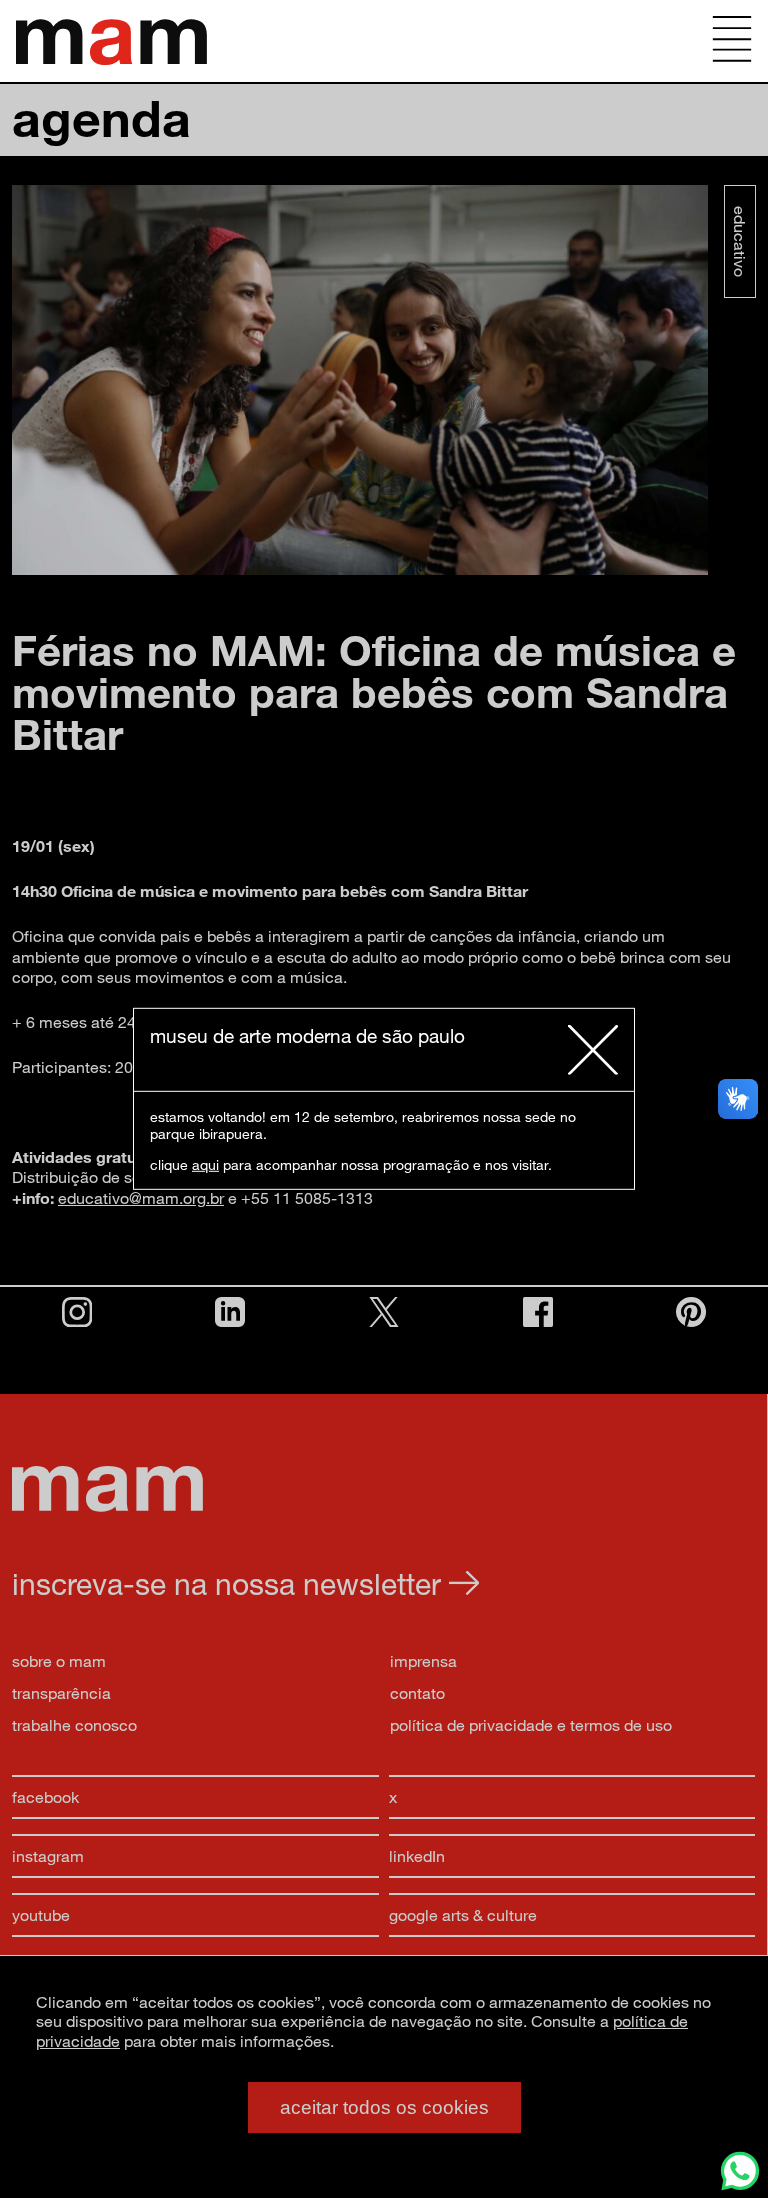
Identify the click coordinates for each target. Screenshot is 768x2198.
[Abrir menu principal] (732, 41)
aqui (205, 1164)
